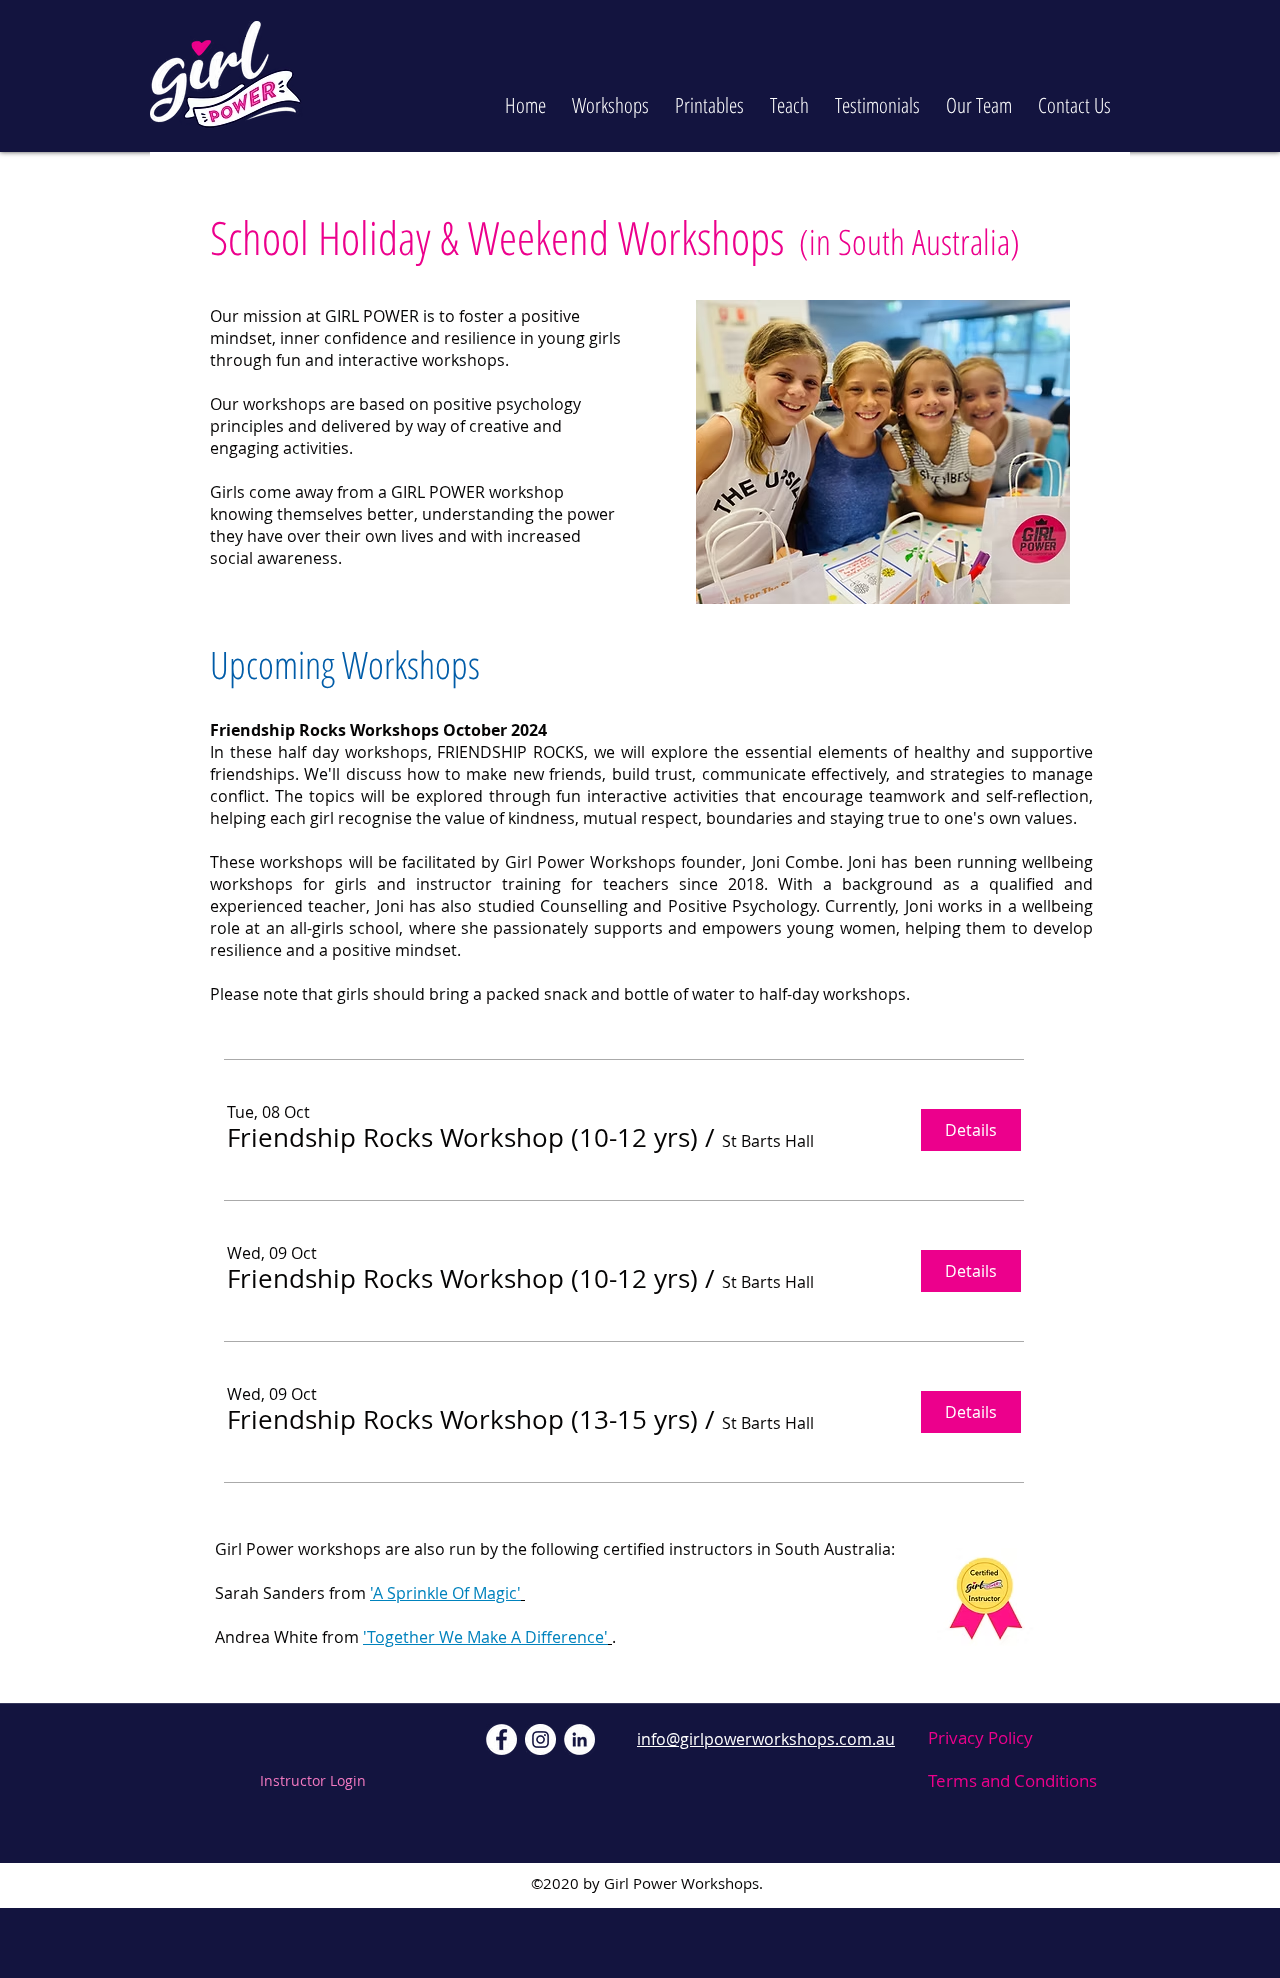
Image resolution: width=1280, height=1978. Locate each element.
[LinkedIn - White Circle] (579, 1739)
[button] (610, 96)
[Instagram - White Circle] (540, 1739)
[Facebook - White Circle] (501, 1739)
